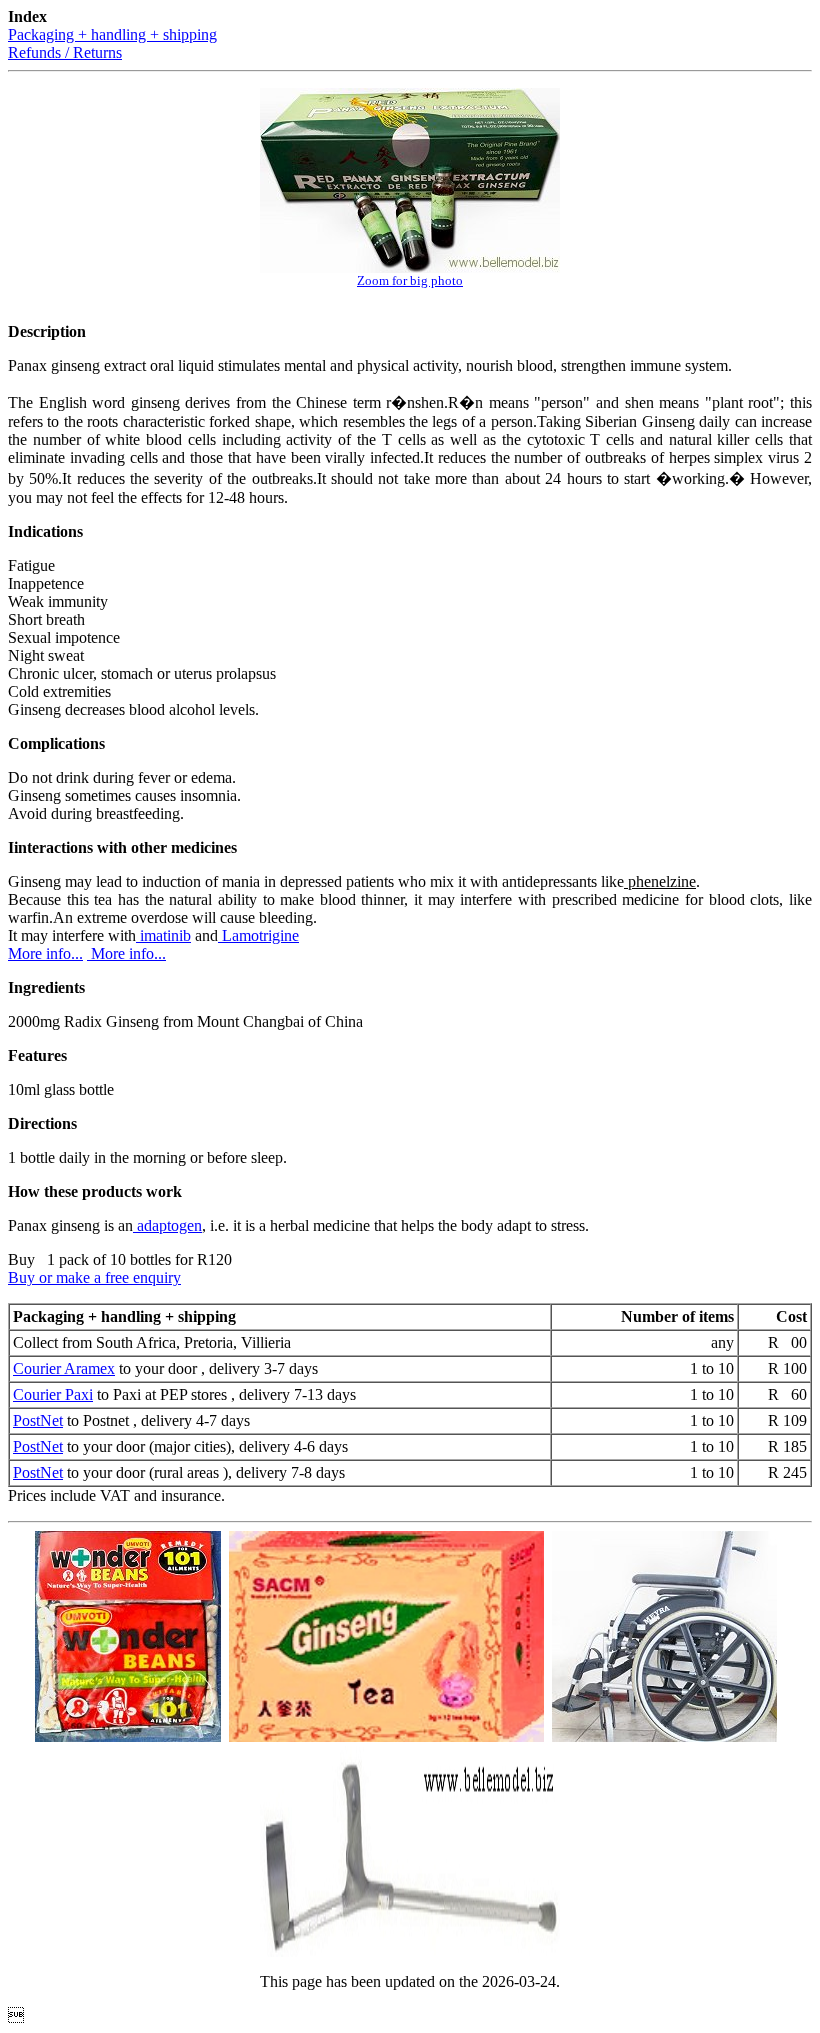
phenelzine (660, 881)
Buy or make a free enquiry (94, 1277)
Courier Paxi (53, 1394)
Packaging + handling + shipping (112, 34)
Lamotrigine (258, 935)
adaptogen (167, 1225)
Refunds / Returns (65, 52)
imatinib (163, 935)
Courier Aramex (64, 1368)
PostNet (38, 1420)
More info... (45, 953)
